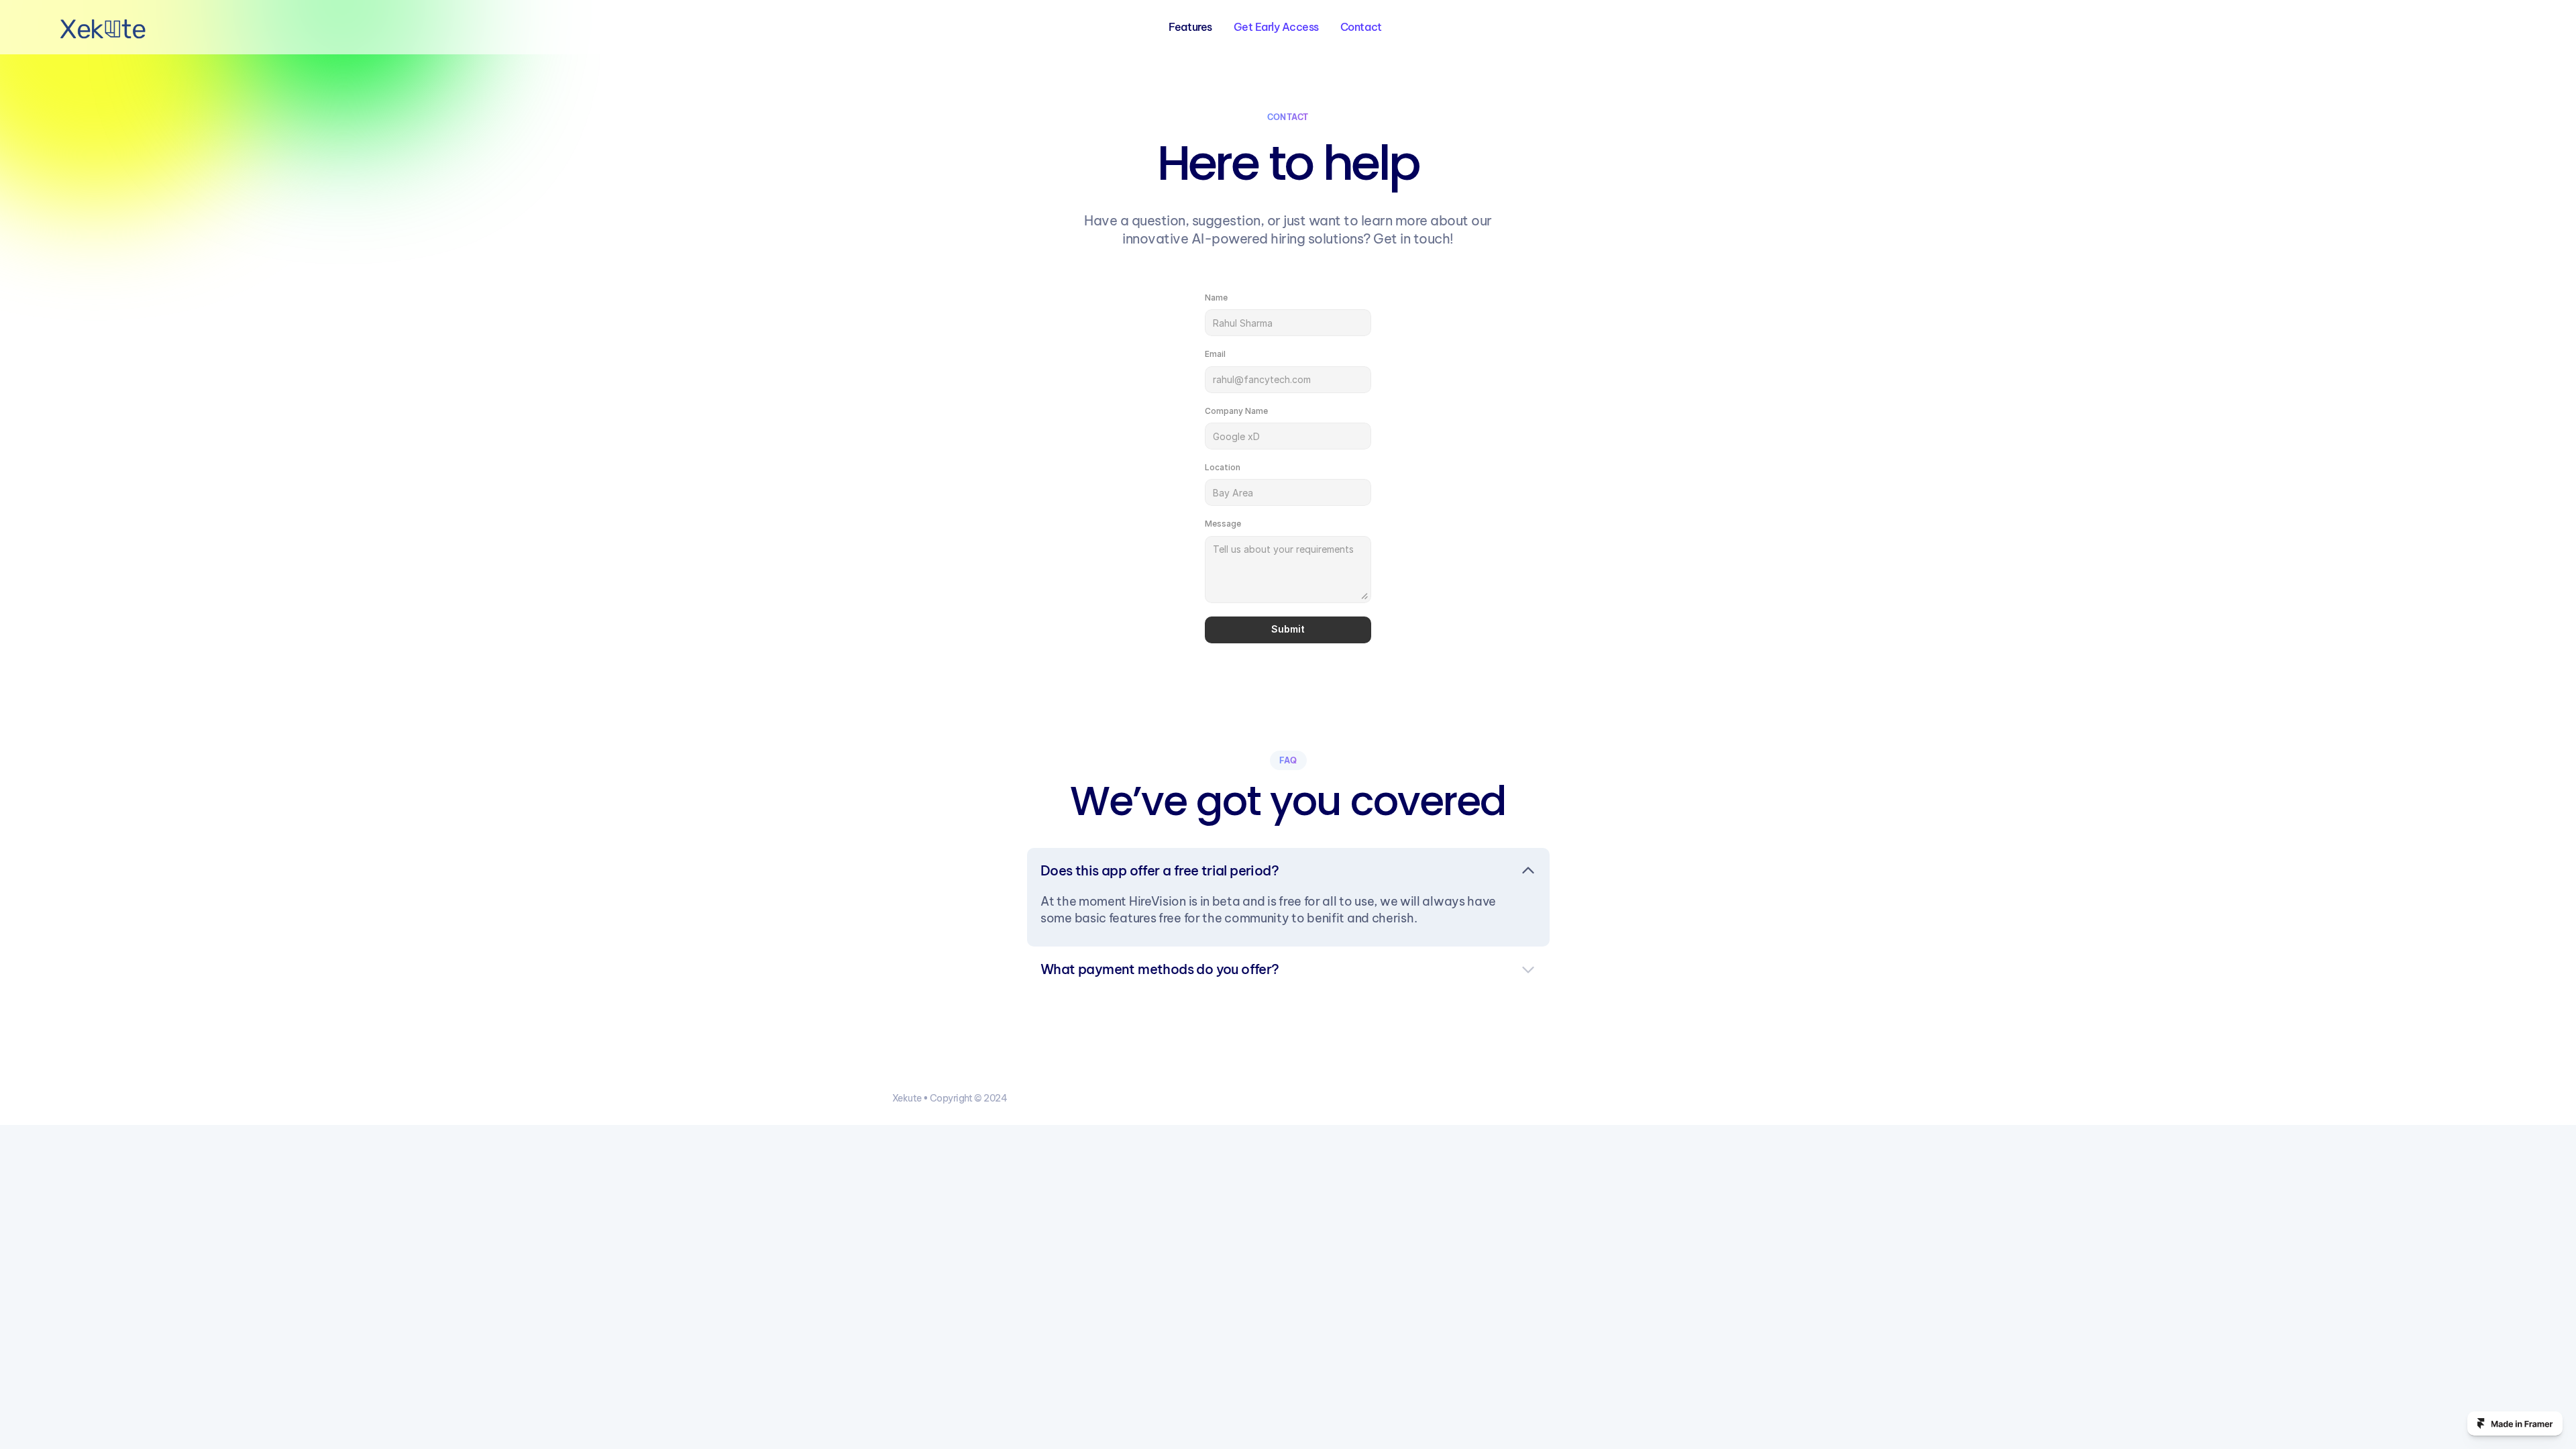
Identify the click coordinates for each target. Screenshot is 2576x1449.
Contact (1361, 27)
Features (1190, 27)
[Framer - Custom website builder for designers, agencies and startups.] (2515, 1424)
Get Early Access (1276, 27)
